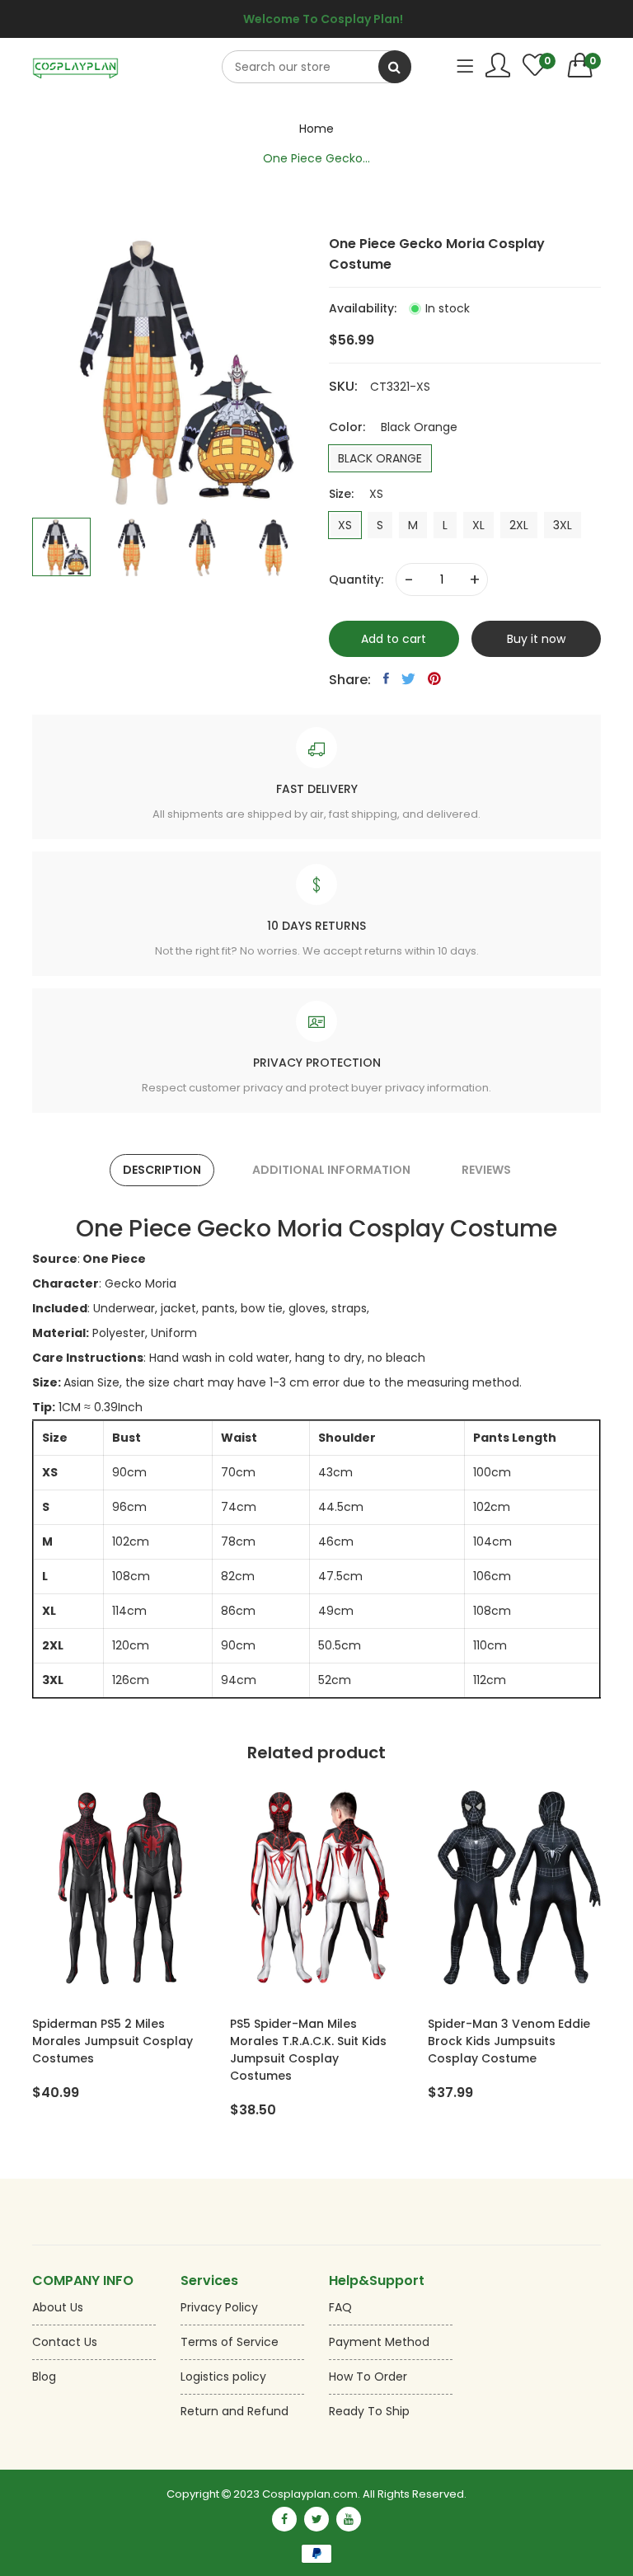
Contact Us (65, 2342)
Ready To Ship (369, 2411)
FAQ (340, 2307)
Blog (44, 2377)
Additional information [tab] (331, 1170)
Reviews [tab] (486, 1170)
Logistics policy (223, 2377)
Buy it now (536, 639)
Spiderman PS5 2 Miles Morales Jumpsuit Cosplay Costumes (113, 2041)
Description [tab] (162, 1170)
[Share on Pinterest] (434, 678)
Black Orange (380, 458)
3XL (563, 525)
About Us (58, 2307)
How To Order (368, 2377)
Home (316, 129)
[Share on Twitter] (408, 678)
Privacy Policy (219, 2307)
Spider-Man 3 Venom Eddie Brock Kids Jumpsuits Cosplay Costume (509, 2041)
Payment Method (379, 2342)
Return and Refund (234, 2411)
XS (345, 525)
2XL (519, 525)
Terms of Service (230, 2342)
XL (478, 525)
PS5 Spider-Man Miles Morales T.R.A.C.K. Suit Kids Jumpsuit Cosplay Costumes (308, 2050)
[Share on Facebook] (386, 678)
